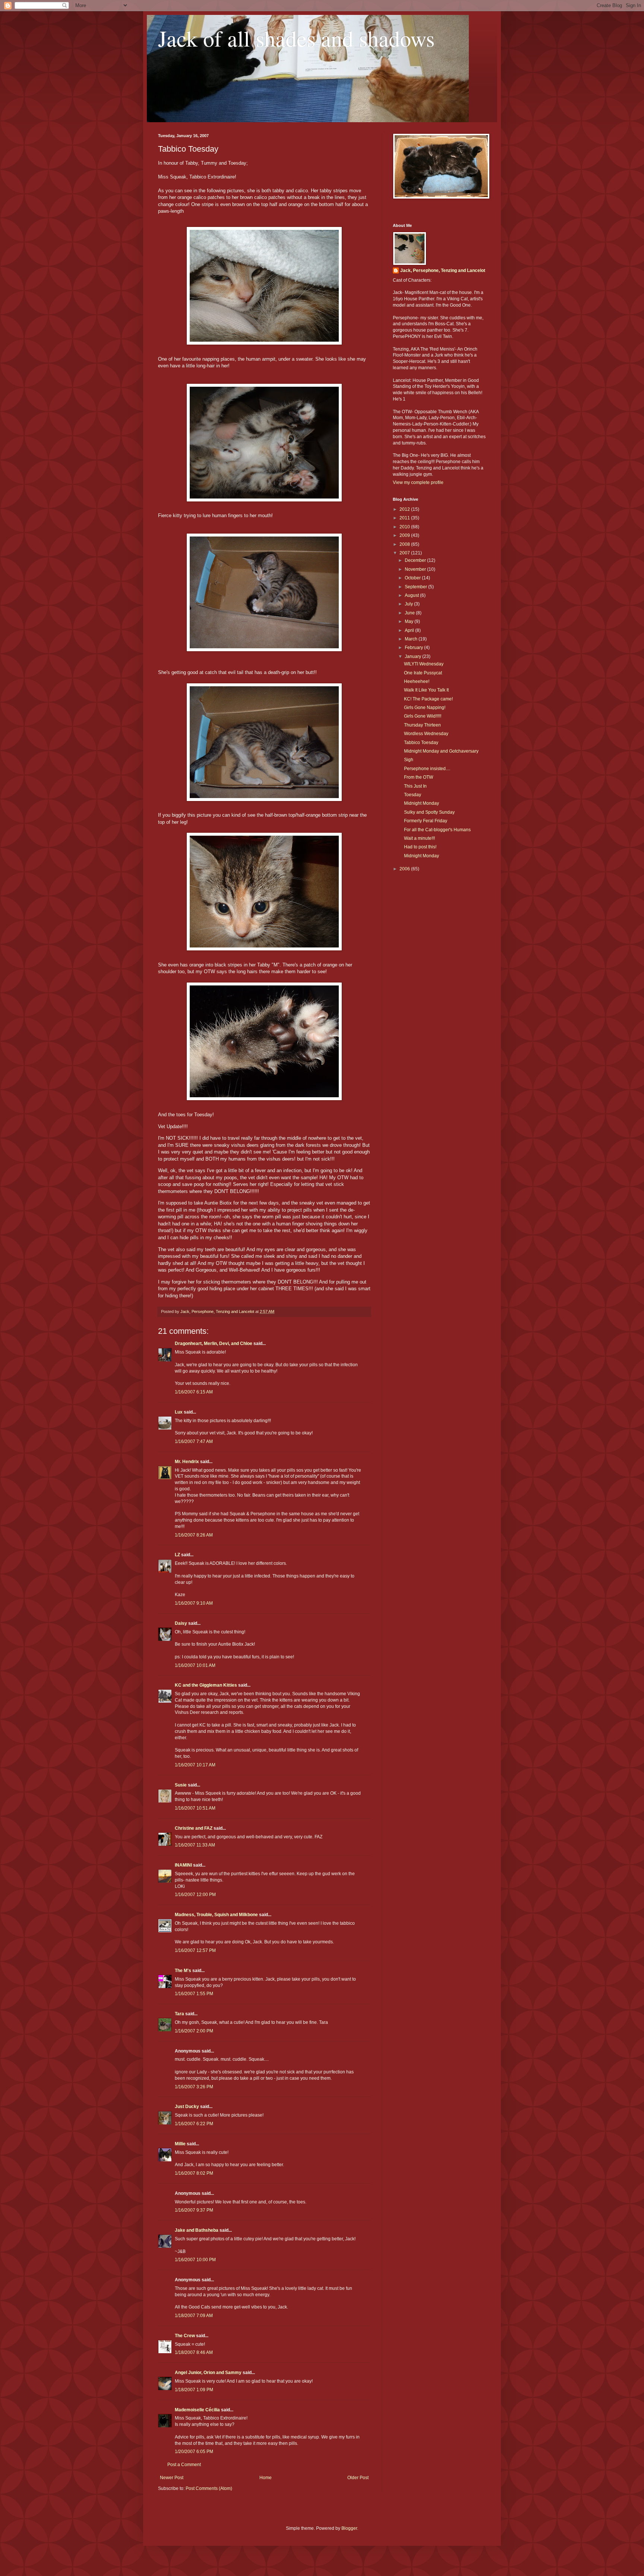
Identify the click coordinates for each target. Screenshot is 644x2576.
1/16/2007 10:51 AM (195, 1808)
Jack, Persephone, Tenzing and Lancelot (443, 270)
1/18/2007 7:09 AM (194, 2316)
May (410, 621)
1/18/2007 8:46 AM (194, 2352)
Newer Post (172, 2478)
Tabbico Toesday (421, 743)
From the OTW (419, 777)
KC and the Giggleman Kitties (206, 1685)
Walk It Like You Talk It (426, 690)
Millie (180, 2144)
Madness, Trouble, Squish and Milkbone (216, 1915)
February (414, 648)
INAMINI (183, 1865)
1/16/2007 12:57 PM (195, 1950)
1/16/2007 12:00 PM (195, 1895)
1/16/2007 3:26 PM (194, 2087)
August (412, 595)
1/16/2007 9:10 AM (194, 1603)
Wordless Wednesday (426, 734)
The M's (183, 1971)
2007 (405, 553)
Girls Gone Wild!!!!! (423, 716)
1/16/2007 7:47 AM (194, 1442)
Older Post (358, 2478)
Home (266, 2478)
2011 (405, 518)
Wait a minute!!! (419, 838)
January (413, 656)
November (416, 569)
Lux (179, 1412)
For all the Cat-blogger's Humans (437, 830)
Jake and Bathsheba (197, 2230)
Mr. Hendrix (187, 1462)
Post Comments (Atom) (209, 2488)
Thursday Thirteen (422, 725)
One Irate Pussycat (423, 673)
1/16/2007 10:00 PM (195, 2260)
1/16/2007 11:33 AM (195, 1845)
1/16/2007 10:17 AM (195, 1765)
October (413, 578)
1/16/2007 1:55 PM (194, 1994)
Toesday (413, 795)
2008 (405, 544)
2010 (405, 527)
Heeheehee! (417, 681)
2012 (405, 509)
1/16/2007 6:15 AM (194, 1392)
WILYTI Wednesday (424, 664)
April (410, 630)
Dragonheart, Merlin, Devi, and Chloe (214, 1344)
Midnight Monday (422, 803)
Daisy (181, 1623)
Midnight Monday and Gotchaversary (441, 751)
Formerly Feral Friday (426, 821)
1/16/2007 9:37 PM (194, 2210)
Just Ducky (187, 2107)
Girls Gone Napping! (425, 708)
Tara (179, 2014)
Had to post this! (420, 847)
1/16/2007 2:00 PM (194, 2031)
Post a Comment (184, 2465)
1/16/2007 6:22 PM (194, 2124)
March (412, 639)
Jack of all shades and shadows (296, 38)
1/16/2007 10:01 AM (195, 1665)
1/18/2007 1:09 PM (194, 2390)
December (416, 560)
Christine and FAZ (194, 1828)
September (416, 587)
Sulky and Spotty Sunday (429, 812)
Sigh (409, 760)
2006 (405, 869)
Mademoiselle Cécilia (197, 2410)
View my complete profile (418, 482)
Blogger (349, 2528)
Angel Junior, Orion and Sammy (208, 2373)
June (410, 613)
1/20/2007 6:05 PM (194, 2452)
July (409, 604)
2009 (405, 535)
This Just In (415, 786)
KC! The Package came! (428, 699)
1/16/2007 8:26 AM (194, 1535)
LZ (177, 1555)
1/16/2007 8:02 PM (194, 2173)
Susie (181, 1785)
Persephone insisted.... (427, 769)
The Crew (185, 2336)
